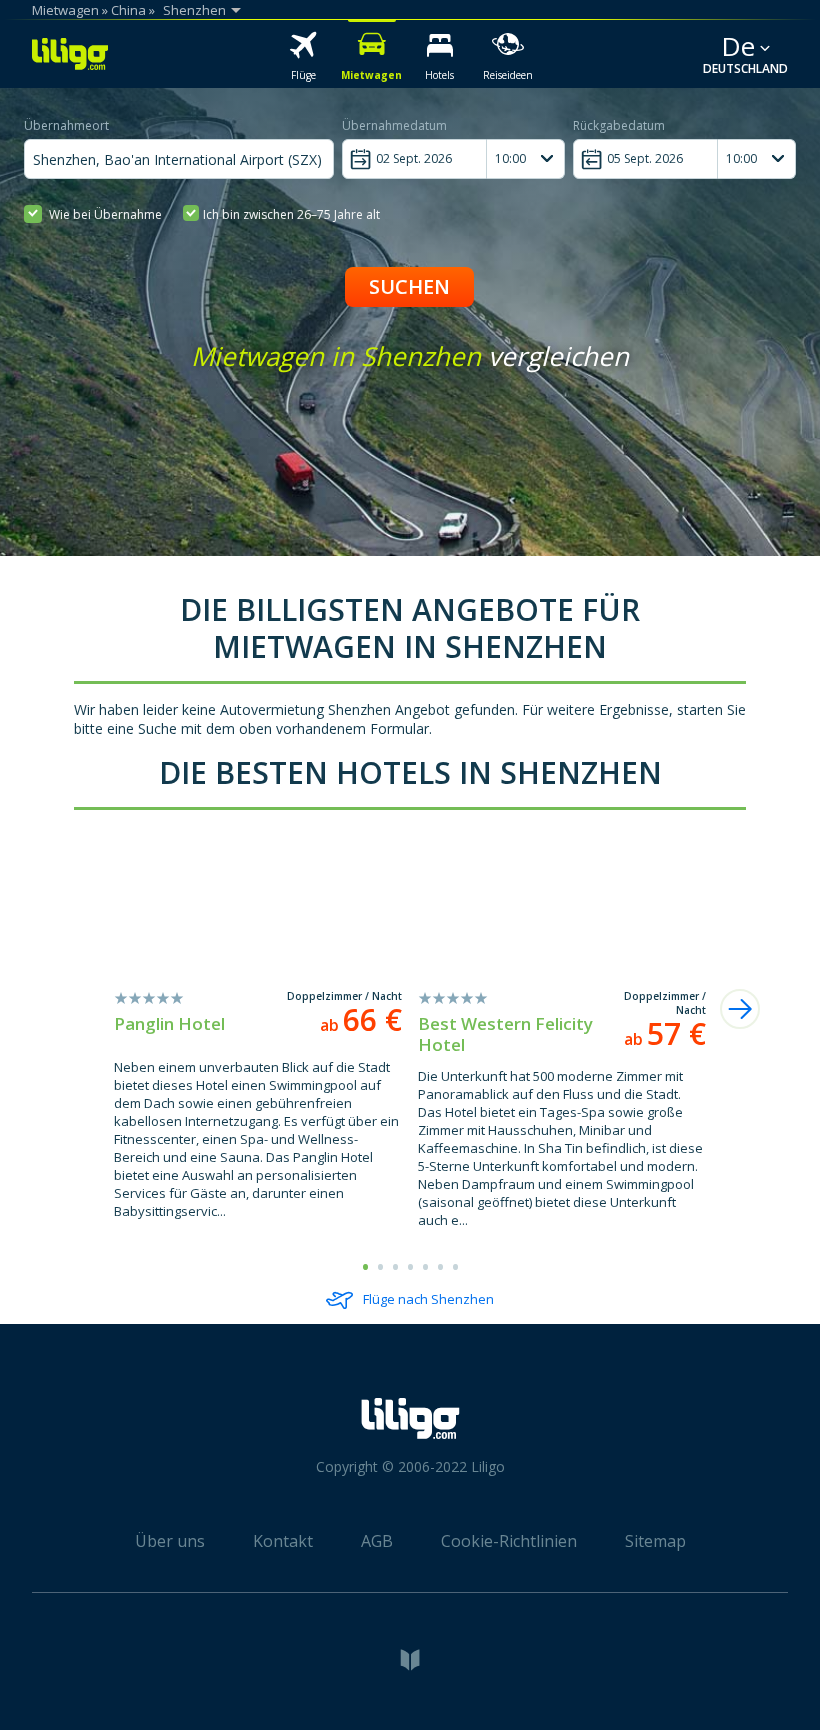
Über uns (170, 1541)
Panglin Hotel (169, 1023)
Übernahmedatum (394, 125)
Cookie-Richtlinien (509, 1541)
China (128, 10)
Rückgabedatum (619, 125)
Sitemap (655, 1541)
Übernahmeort (66, 125)
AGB (377, 1541)
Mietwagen (65, 10)
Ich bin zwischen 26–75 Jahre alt (291, 214)
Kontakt (283, 1541)
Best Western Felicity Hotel (505, 1034)
